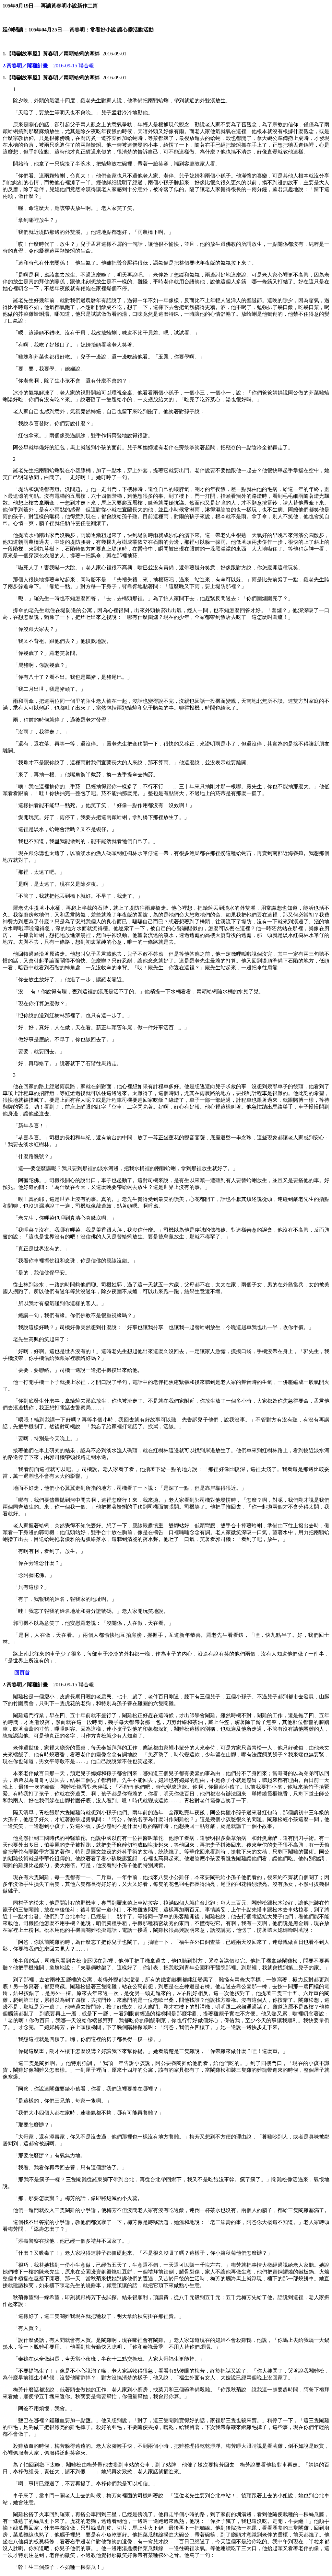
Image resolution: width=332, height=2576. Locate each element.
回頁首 (22, 1673)
